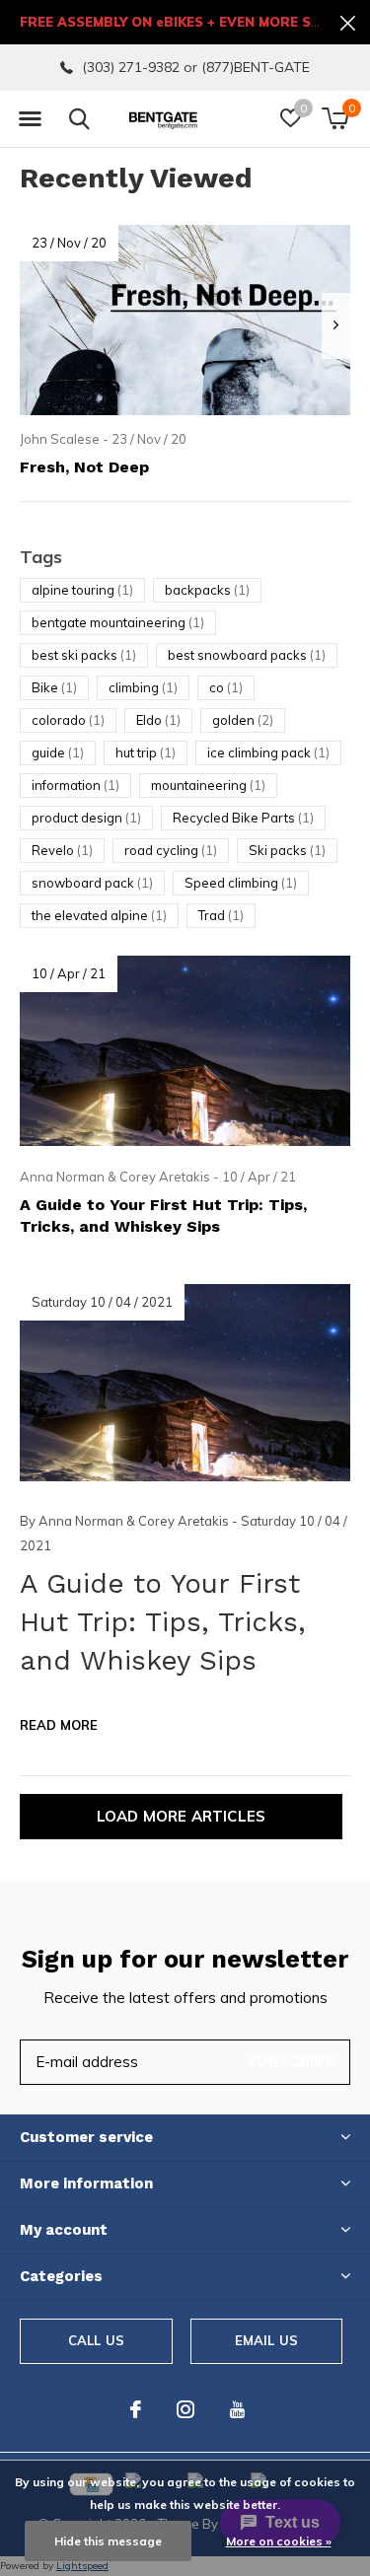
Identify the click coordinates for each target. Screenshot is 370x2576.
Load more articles (182, 1816)
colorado (68, 720)
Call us (96, 2340)
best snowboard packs (247, 655)
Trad (221, 915)
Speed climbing (241, 883)
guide (58, 752)
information (75, 785)
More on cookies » (279, 2541)
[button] (30, 119)
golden (243, 720)
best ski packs (84, 655)
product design (86, 818)
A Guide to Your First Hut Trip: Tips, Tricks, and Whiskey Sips (163, 1622)
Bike (54, 687)
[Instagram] (185, 2409)
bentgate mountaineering (118, 622)
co (226, 687)
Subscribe (291, 2062)
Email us (266, 2340)
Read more (59, 1725)
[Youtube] (237, 2409)
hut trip (146, 752)
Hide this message (108, 2541)
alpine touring (82, 590)
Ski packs (287, 850)
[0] (335, 118)
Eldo (158, 720)
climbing (143, 687)
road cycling (171, 850)
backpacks (207, 590)
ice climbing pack (268, 752)
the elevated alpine (99, 915)
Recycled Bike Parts (243, 818)
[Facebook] (136, 2409)
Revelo (62, 850)
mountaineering (208, 785)
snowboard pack (92, 883)
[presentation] (336, 326)
